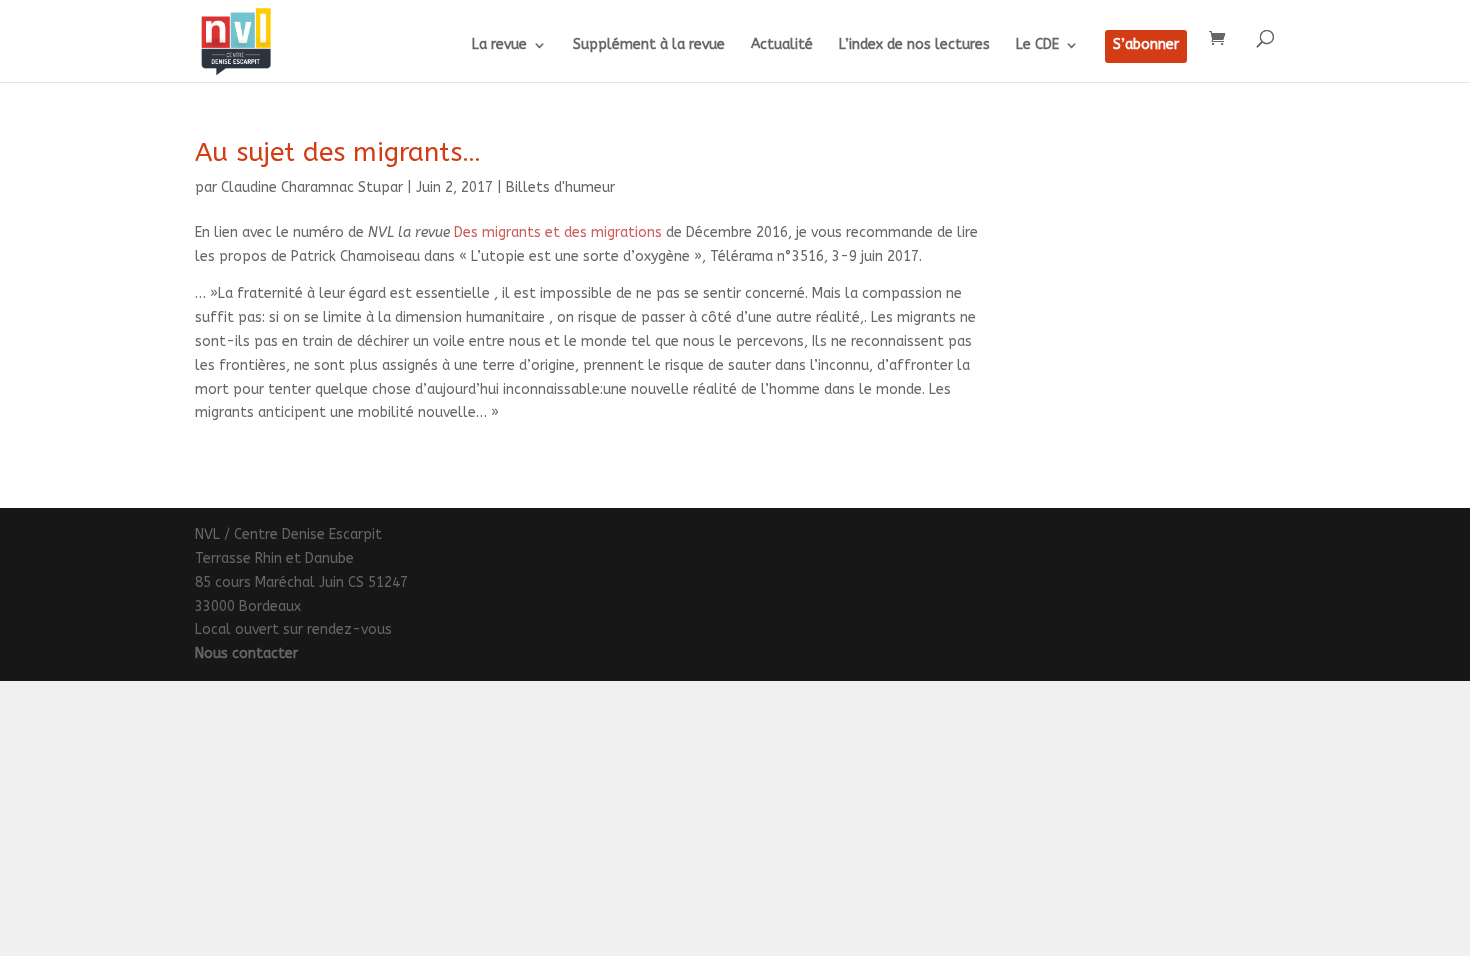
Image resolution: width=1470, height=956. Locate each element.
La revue (499, 45)
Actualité (782, 45)
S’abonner (1146, 45)
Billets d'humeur (560, 187)
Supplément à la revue (649, 45)
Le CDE (1037, 45)
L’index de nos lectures (914, 45)
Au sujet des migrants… (338, 152)
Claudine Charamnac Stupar (312, 187)
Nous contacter (246, 653)
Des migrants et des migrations (558, 232)
